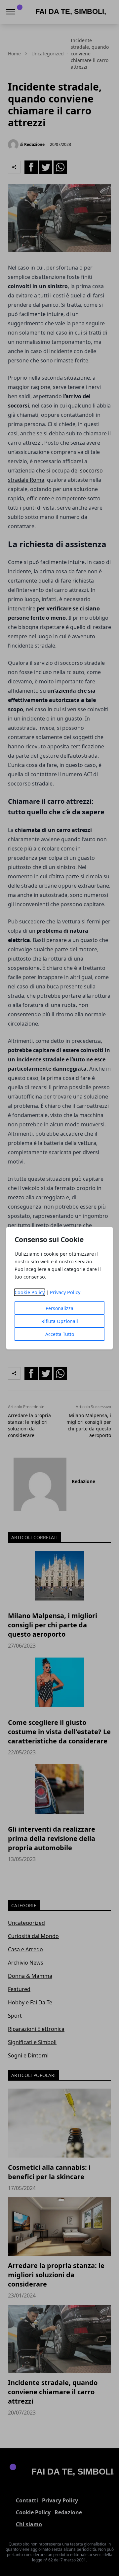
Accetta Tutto (60, 1334)
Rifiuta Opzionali (60, 1321)
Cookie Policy (30, 1292)
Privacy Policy (65, 1292)
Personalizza (59, 1308)
